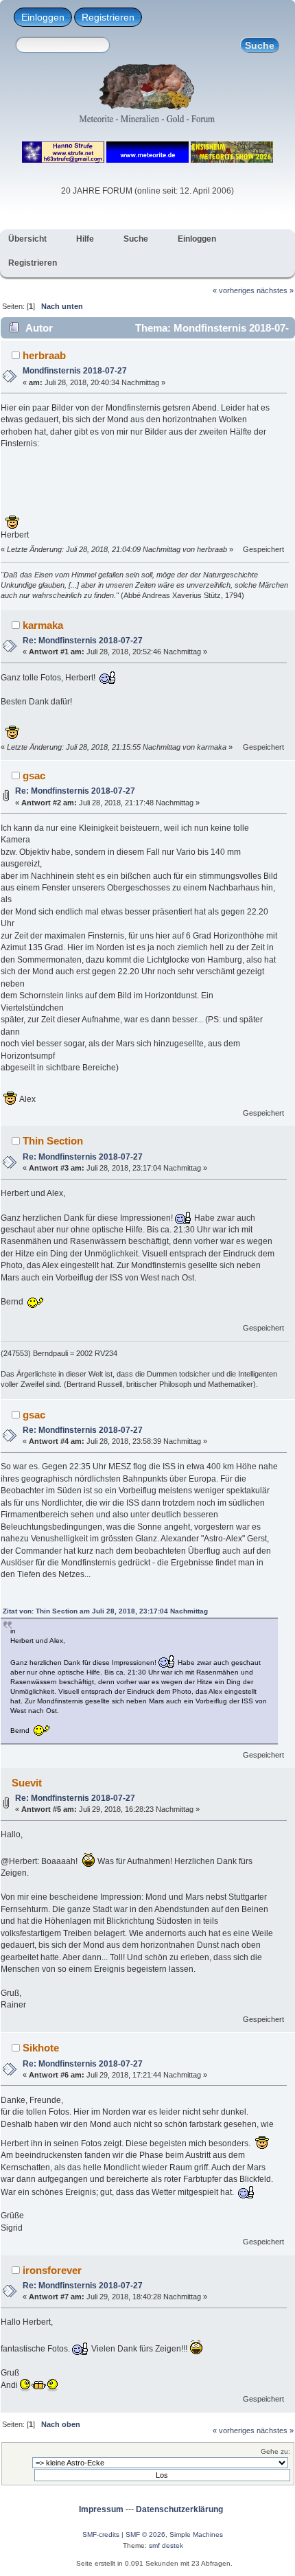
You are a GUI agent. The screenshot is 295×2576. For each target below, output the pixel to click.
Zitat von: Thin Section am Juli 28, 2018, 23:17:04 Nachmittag (105, 1611)
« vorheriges (234, 290)
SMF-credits (101, 2534)
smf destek (166, 2545)
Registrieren (108, 17)
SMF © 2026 (145, 2534)
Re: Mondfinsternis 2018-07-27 (83, 641)
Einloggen (43, 17)
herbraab (44, 355)
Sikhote (41, 2048)
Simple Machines (196, 2534)
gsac (34, 775)
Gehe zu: (275, 2451)
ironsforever (52, 2270)
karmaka (43, 625)
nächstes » (275, 290)
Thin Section (53, 1141)
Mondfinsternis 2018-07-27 (75, 371)
